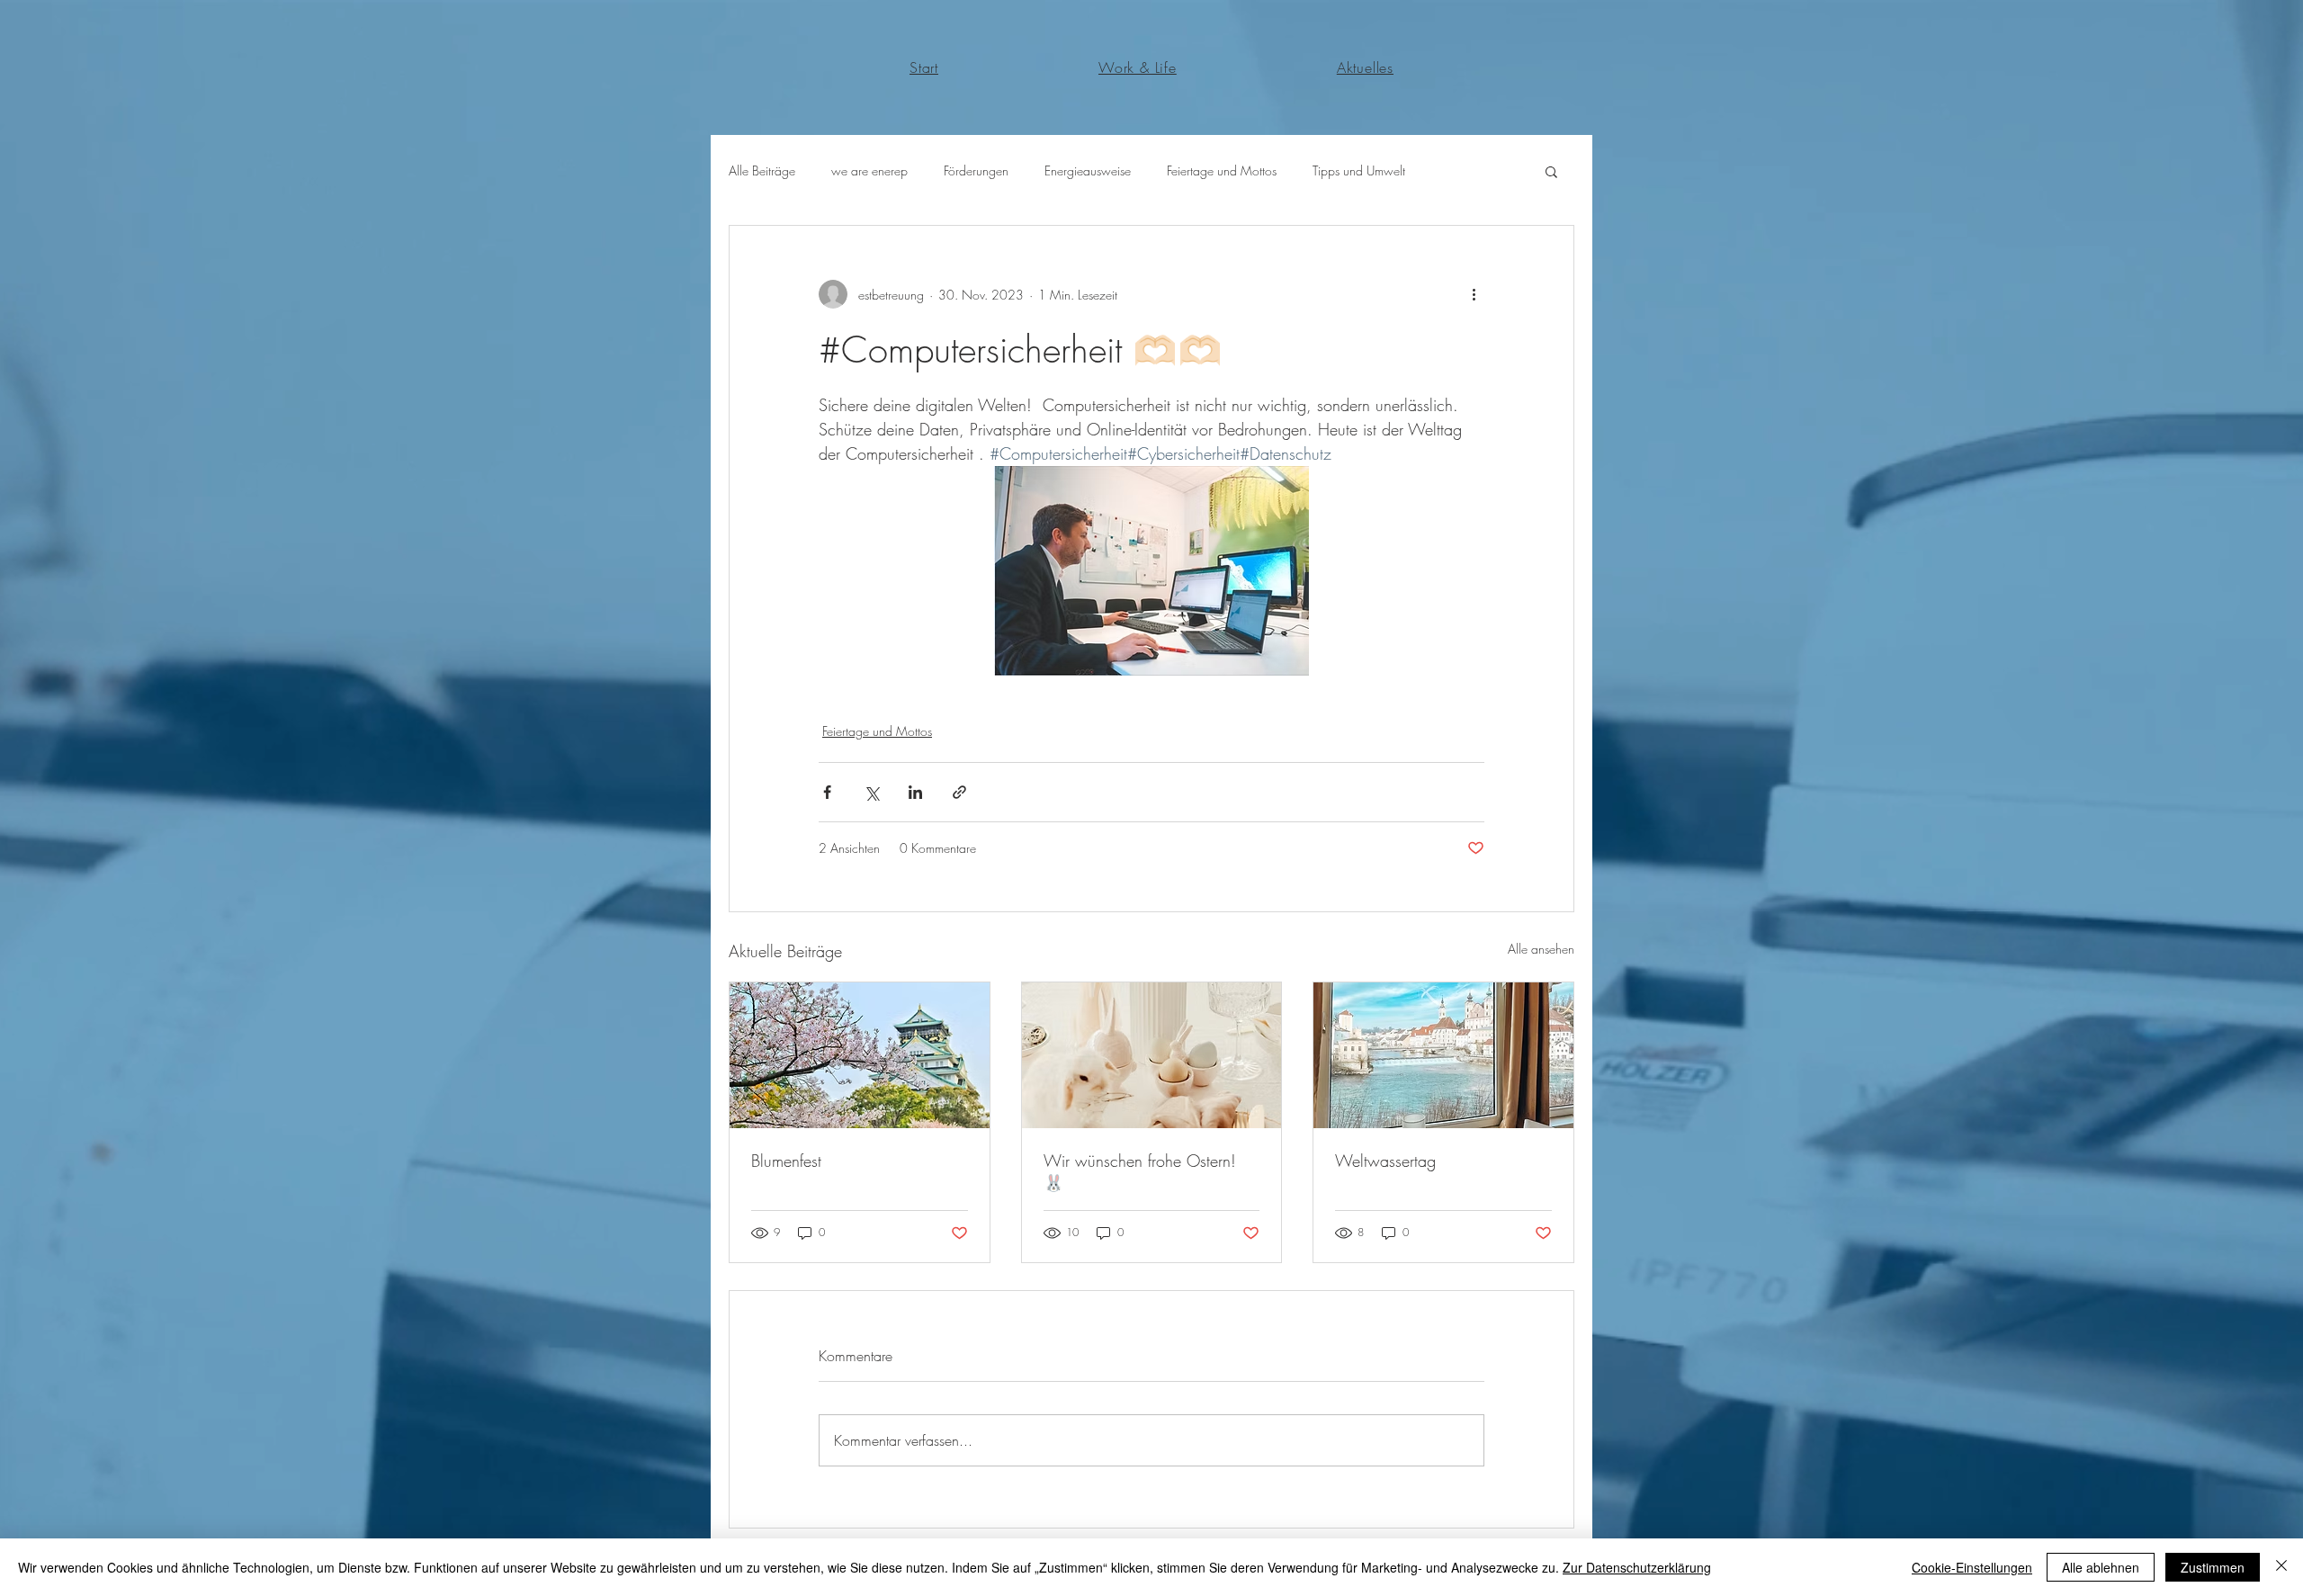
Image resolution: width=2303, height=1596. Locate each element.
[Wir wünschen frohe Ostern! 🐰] (1152, 1055)
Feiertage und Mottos (1222, 170)
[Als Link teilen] (959, 792)
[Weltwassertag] (1443, 1055)
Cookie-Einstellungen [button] (1972, 1567)
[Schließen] (2281, 1567)
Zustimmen (2213, 1567)
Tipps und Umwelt (1359, 170)
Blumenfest (786, 1161)
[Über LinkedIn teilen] (915, 792)
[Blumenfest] (860, 1055)
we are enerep (869, 170)
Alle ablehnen (2101, 1567)
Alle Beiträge (762, 170)
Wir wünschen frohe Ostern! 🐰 (1140, 1171)
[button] (1551, 171)
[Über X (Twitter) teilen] (871, 792)
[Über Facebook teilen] (827, 792)
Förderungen (976, 170)
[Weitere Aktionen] (1474, 294)
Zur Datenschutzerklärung (1637, 1567)
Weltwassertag (1385, 1161)
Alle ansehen (1541, 949)
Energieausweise (1088, 170)
